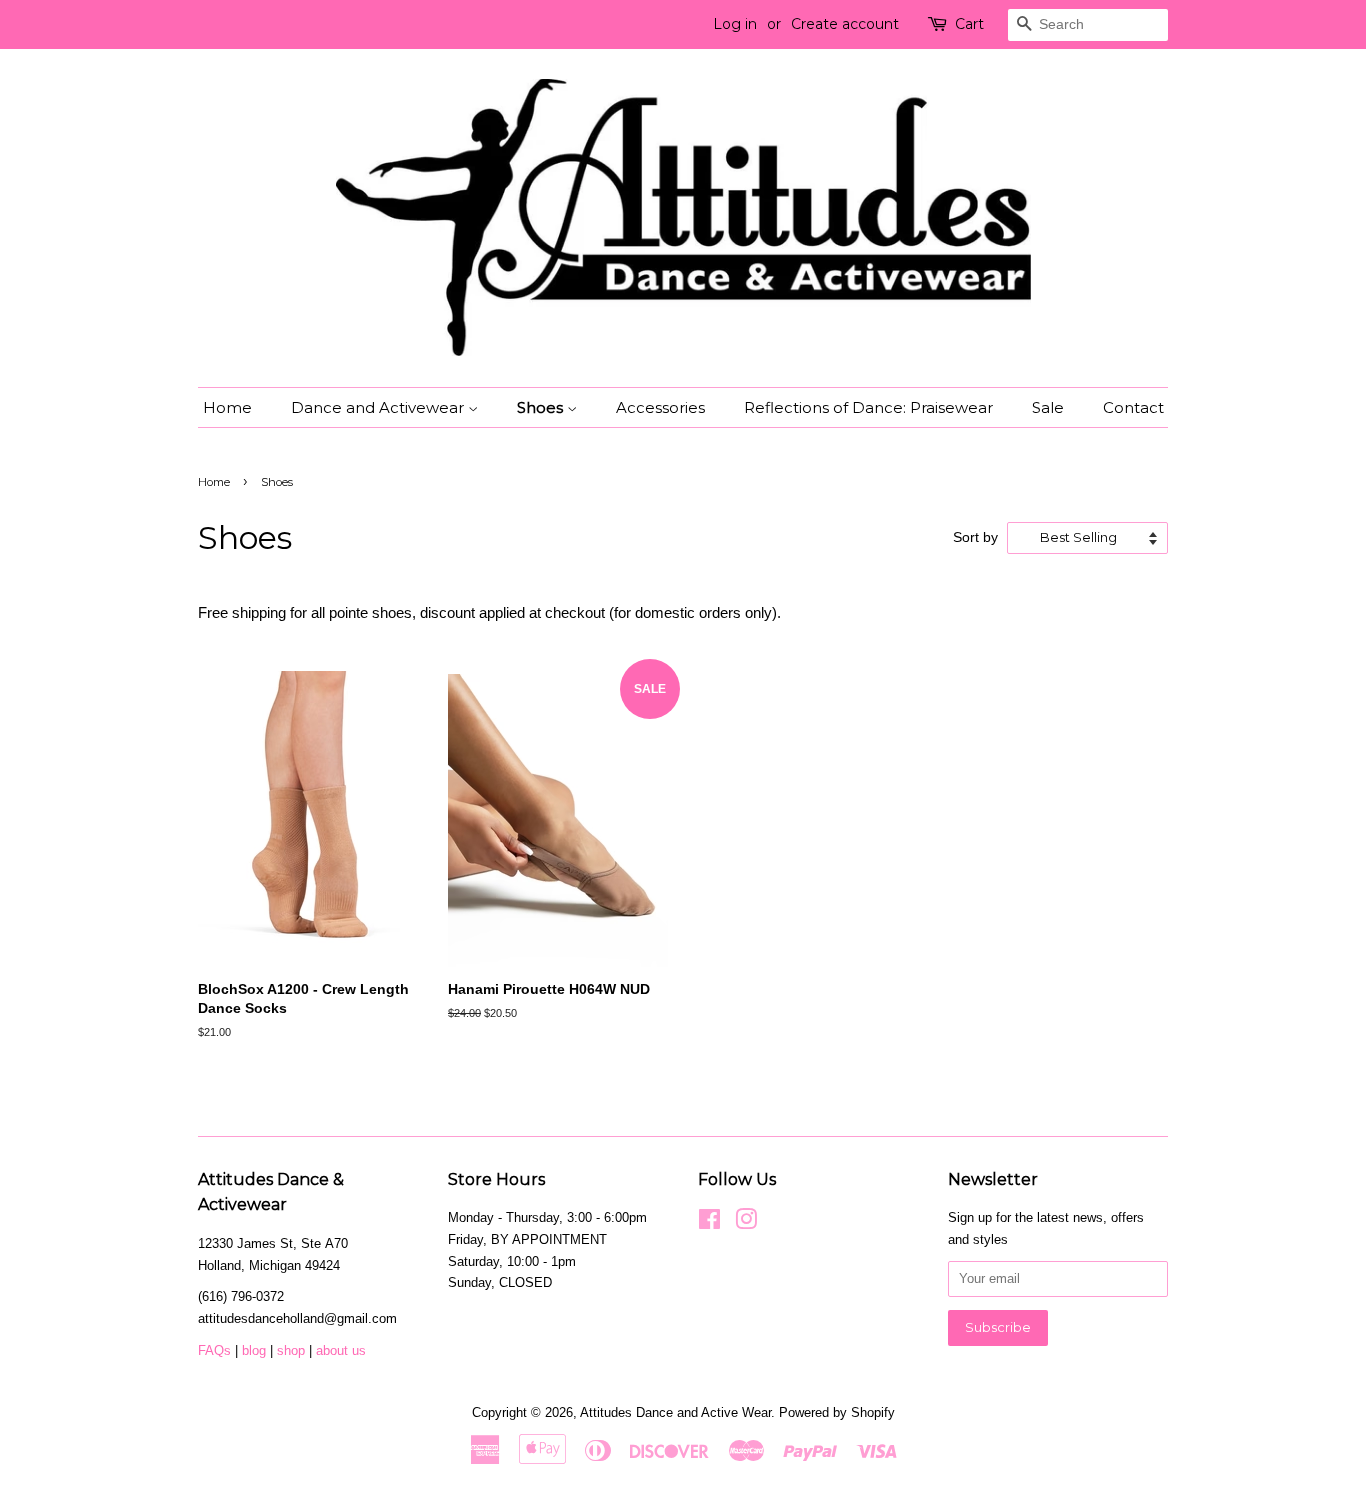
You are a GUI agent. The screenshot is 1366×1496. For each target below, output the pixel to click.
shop (291, 1350)
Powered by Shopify (837, 1412)
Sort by (975, 537)
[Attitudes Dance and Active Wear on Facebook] (709, 1223)
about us (341, 1350)
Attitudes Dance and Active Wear (675, 1412)
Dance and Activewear (379, 407)
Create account (845, 24)
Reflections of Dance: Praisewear (868, 407)
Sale (1048, 407)
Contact (1133, 407)
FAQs (214, 1350)
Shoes (542, 407)
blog (256, 1350)
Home (227, 407)
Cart (969, 24)
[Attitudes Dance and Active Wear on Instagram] (746, 1223)
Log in (735, 24)
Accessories (660, 407)
